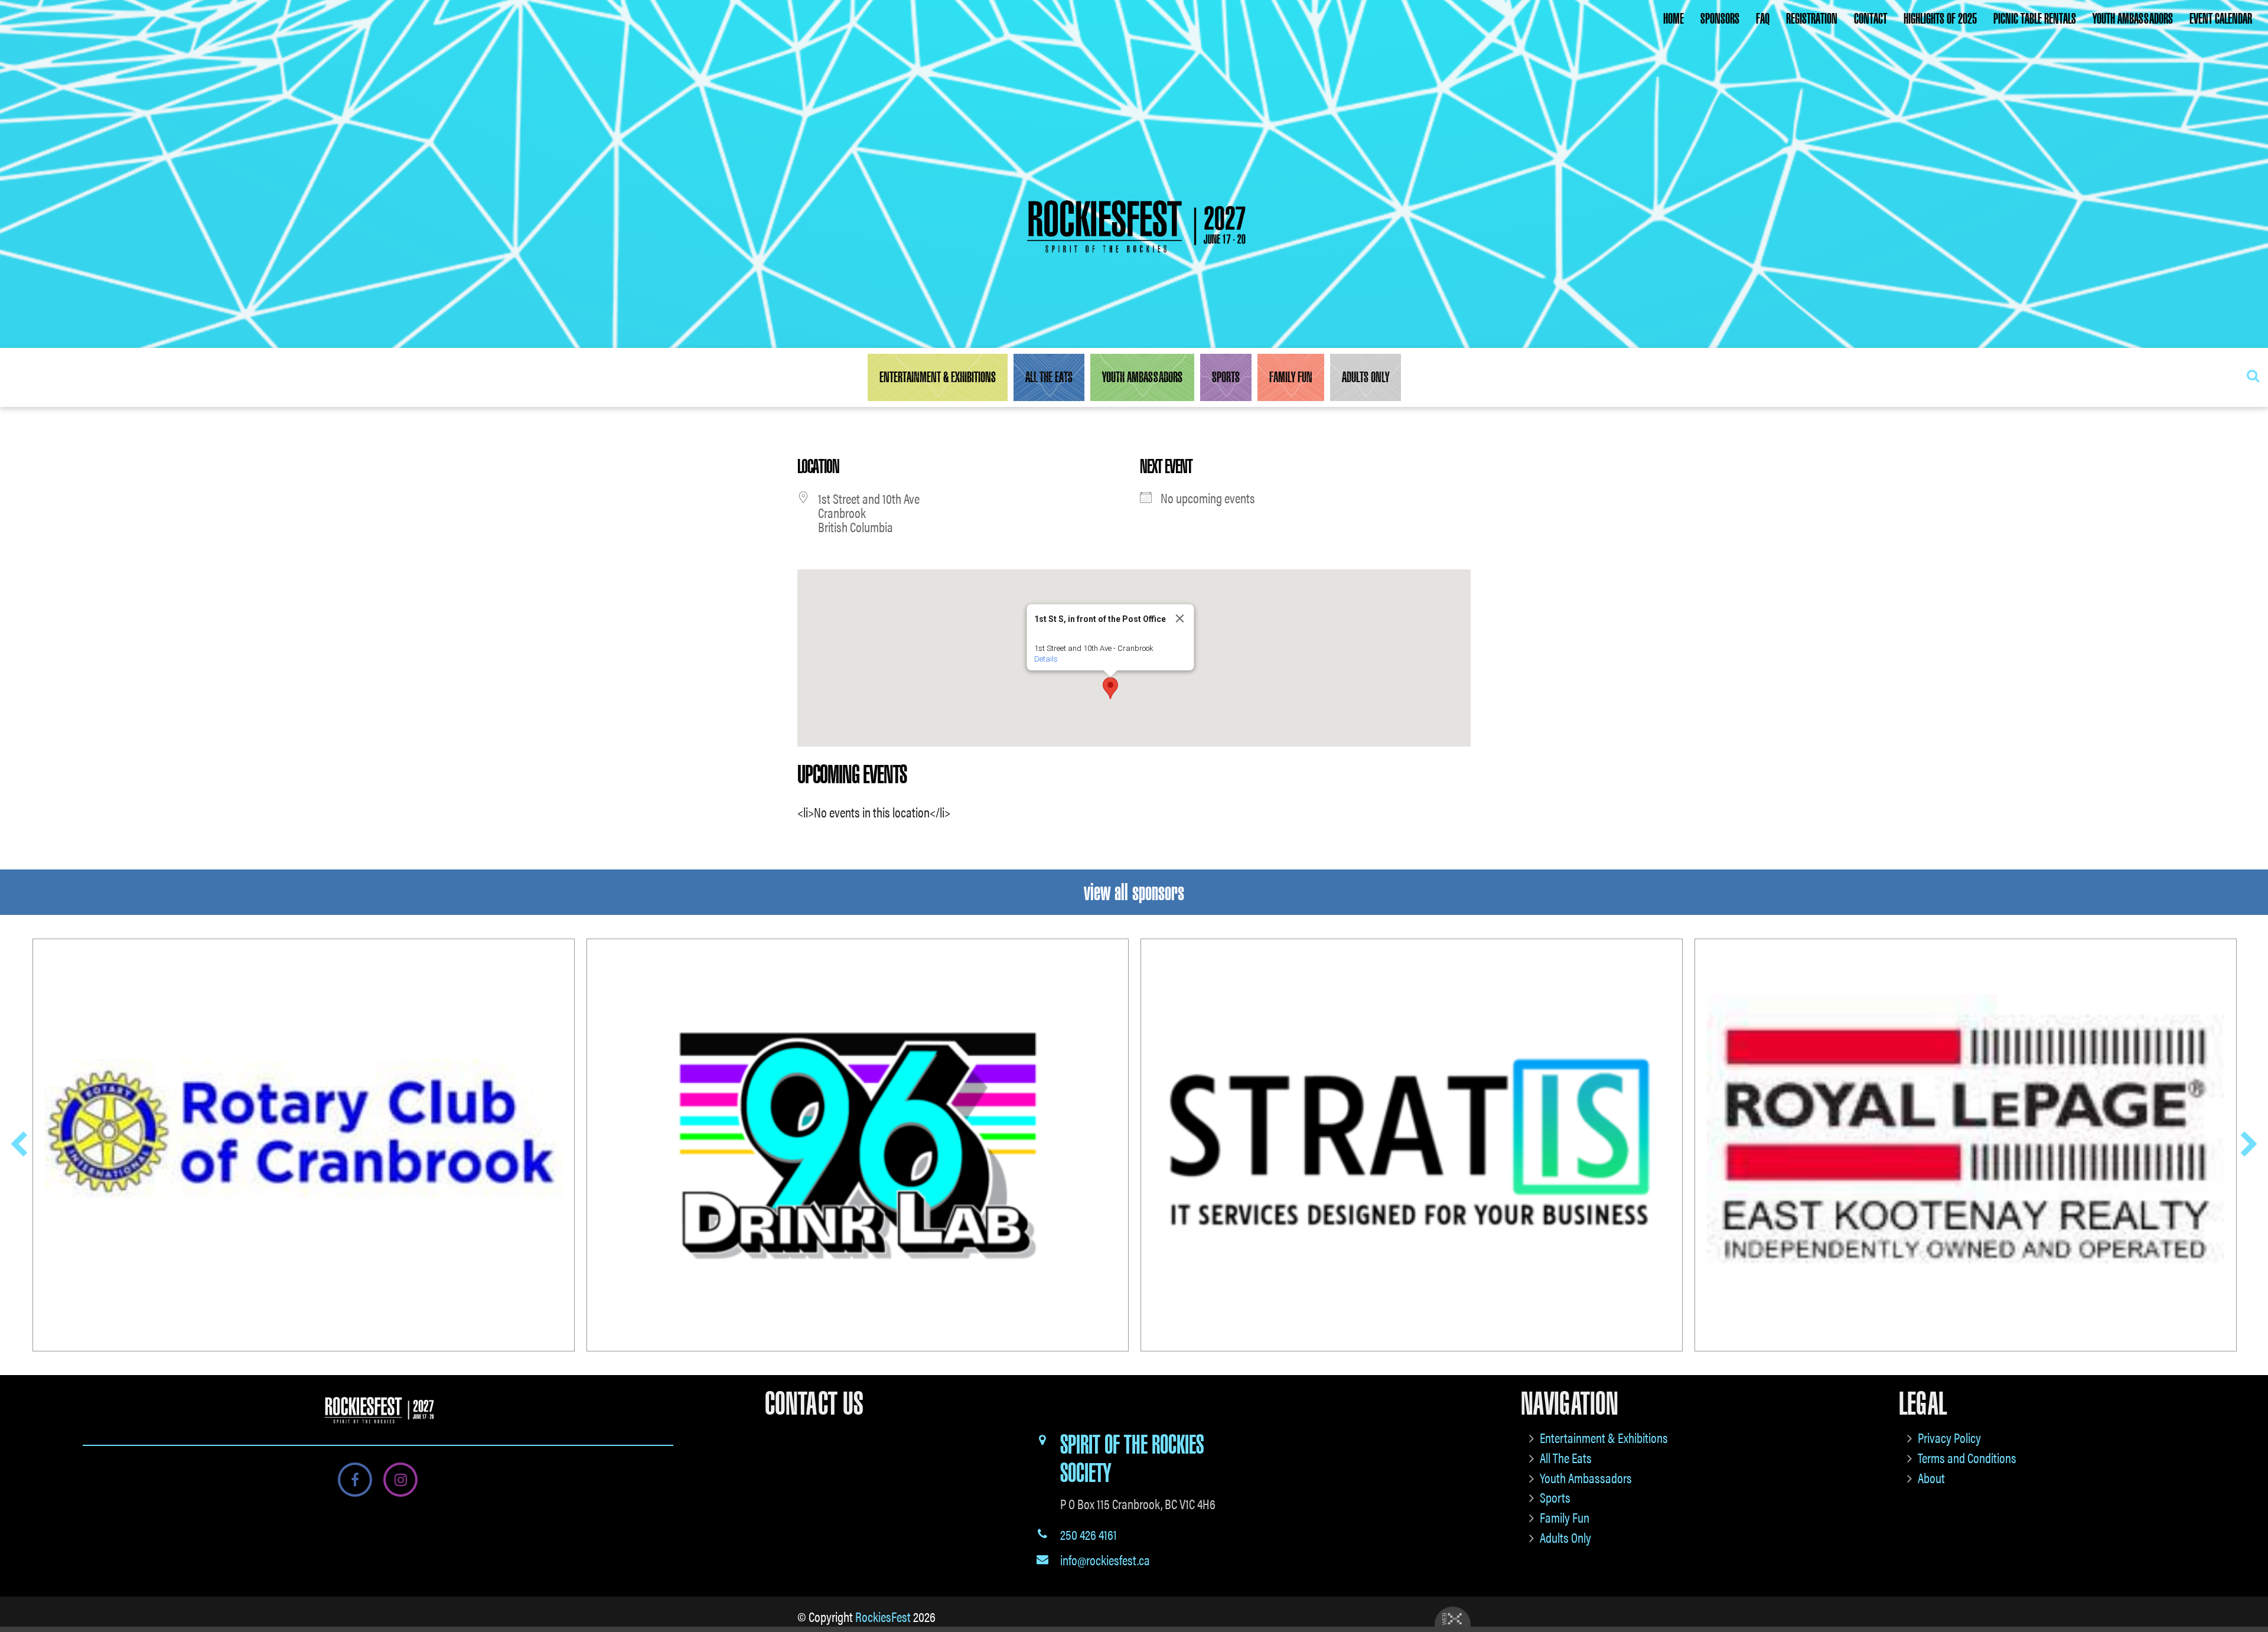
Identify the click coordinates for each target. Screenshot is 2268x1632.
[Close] (1180, 618)
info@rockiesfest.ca (1105, 1560)
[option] (304, 1145)
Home (1674, 19)
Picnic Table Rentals (2035, 19)
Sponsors (1720, 19)
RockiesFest (883, 1616)
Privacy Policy (1949, 1437)
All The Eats (1049, 377)
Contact (1871, 19)
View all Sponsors (1134, 892)
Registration (1812, 19)
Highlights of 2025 (1940, 19)
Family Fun (1291, 377)
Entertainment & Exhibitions (938, 377)
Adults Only (1366, 377)
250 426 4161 (1089, 1534)
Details (1046, 659)
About (1931, 1478)
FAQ (1763, 19)
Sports (1226, 377)
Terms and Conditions (1967, 1457)
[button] (1110, 688)
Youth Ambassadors (2133, 19)
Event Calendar (2221, 19)
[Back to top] (2250, 1587)
